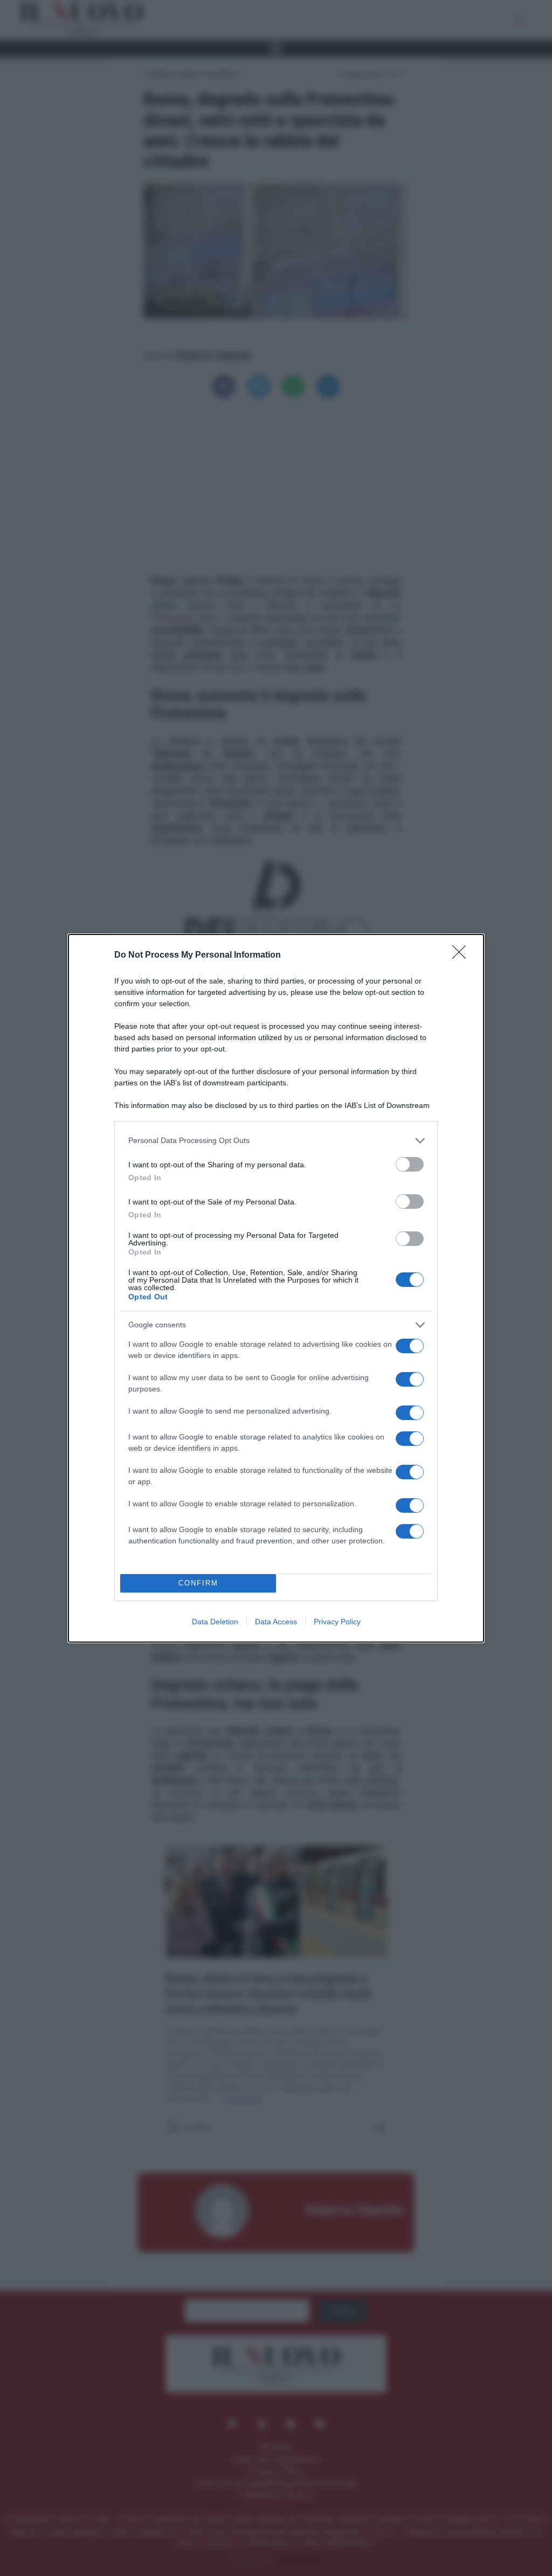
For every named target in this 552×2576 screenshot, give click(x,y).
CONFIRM (198, 1583)
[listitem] (276, 1141)
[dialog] (276, 1288)
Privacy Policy (337, 1622)
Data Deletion (215, 1622)
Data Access (276, 1622)
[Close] (463, 955)
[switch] (410, 1164)
